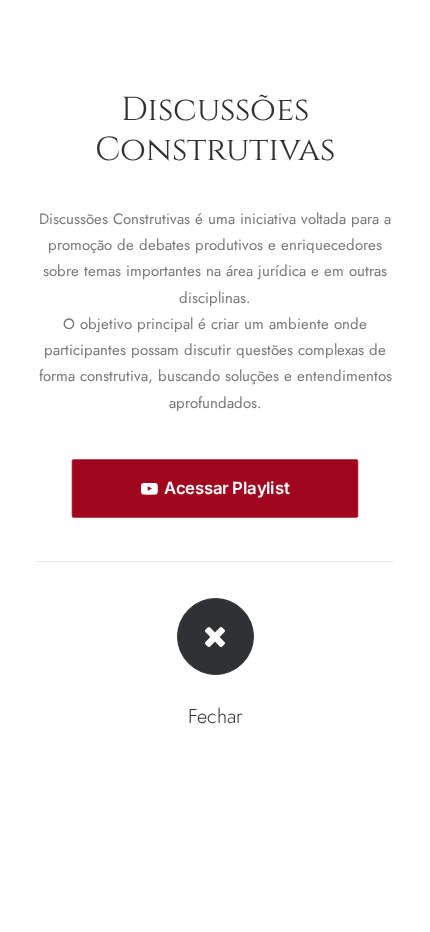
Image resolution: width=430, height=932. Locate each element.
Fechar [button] (215, 716)
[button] (215, 636)
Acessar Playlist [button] (226, 488)
